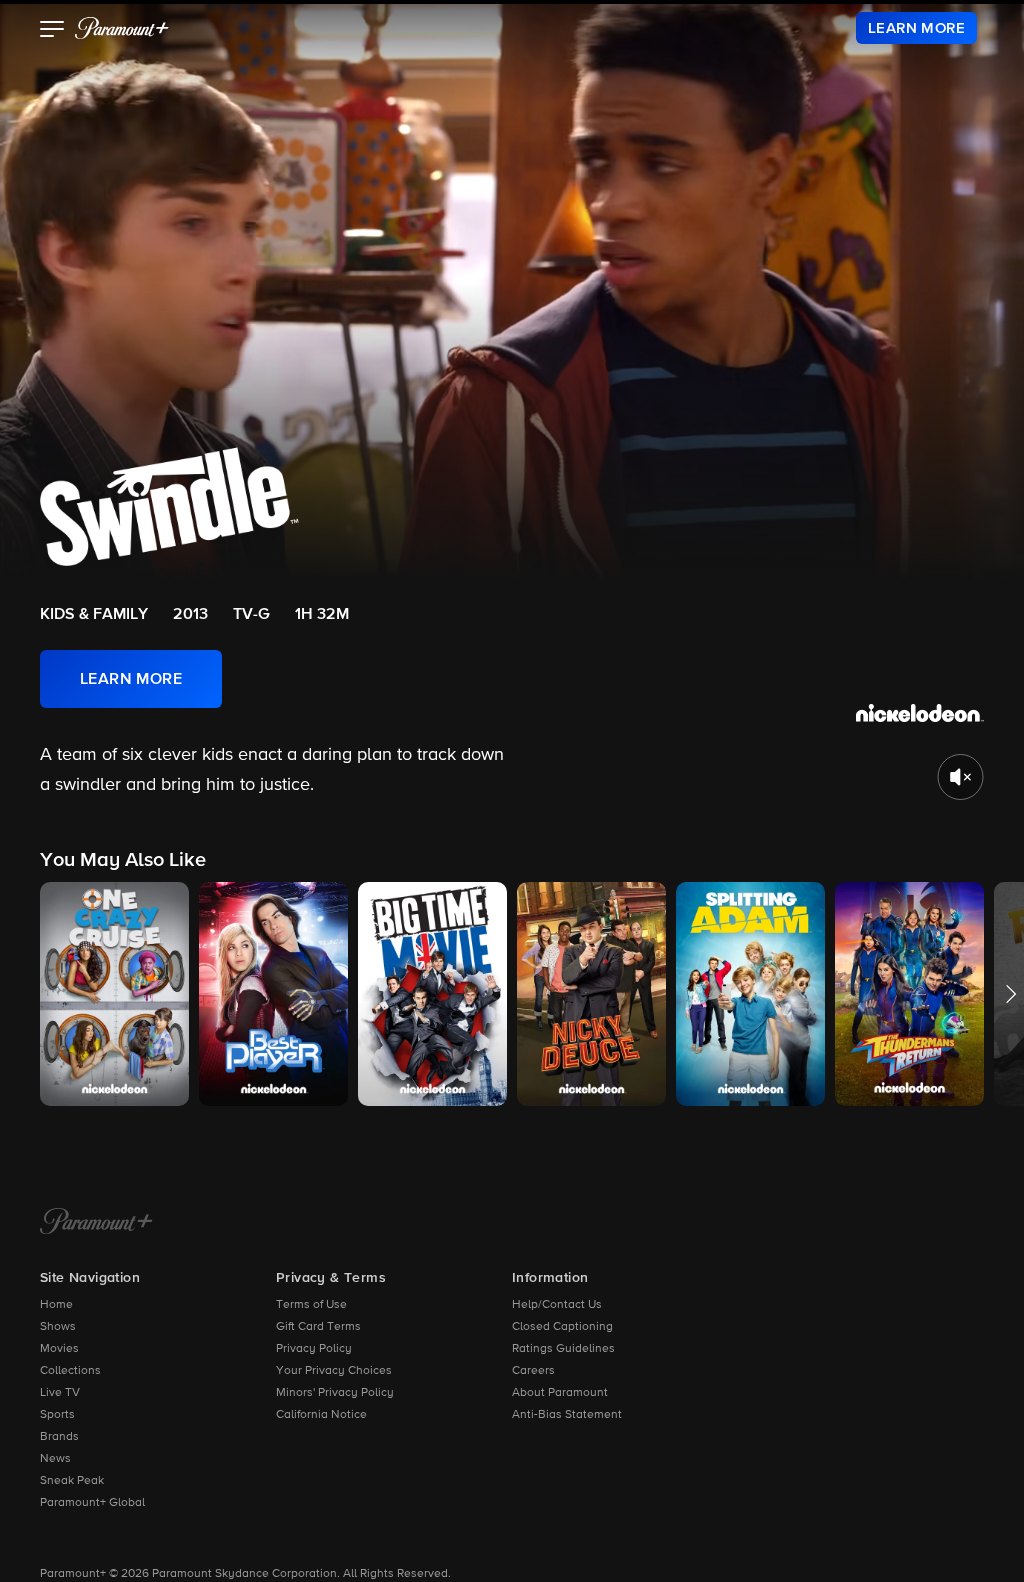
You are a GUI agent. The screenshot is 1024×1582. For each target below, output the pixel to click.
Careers (533, 1371)
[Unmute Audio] (960, 777)
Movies (59, 1349)
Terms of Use (311, 1305)
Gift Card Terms (318, 1327)
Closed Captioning (562, 1327)
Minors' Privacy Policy (335, 1393)
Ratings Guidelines (563, 1349)
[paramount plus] (122, 28)
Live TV (60, 1393)
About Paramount (560, 1393)
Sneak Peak (72, 1481)
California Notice (321, 1415)
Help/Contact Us (557, 1305)
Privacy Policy (314, 1349)
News (55, 1459)
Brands (59, 1437)
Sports (57, 1415)
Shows (58, 1327)
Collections (70, 1371)
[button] (52, 31)
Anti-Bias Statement (567, 1415)
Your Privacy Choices (334, 1371)
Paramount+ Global (92, 1503)
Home (56, 1305)
